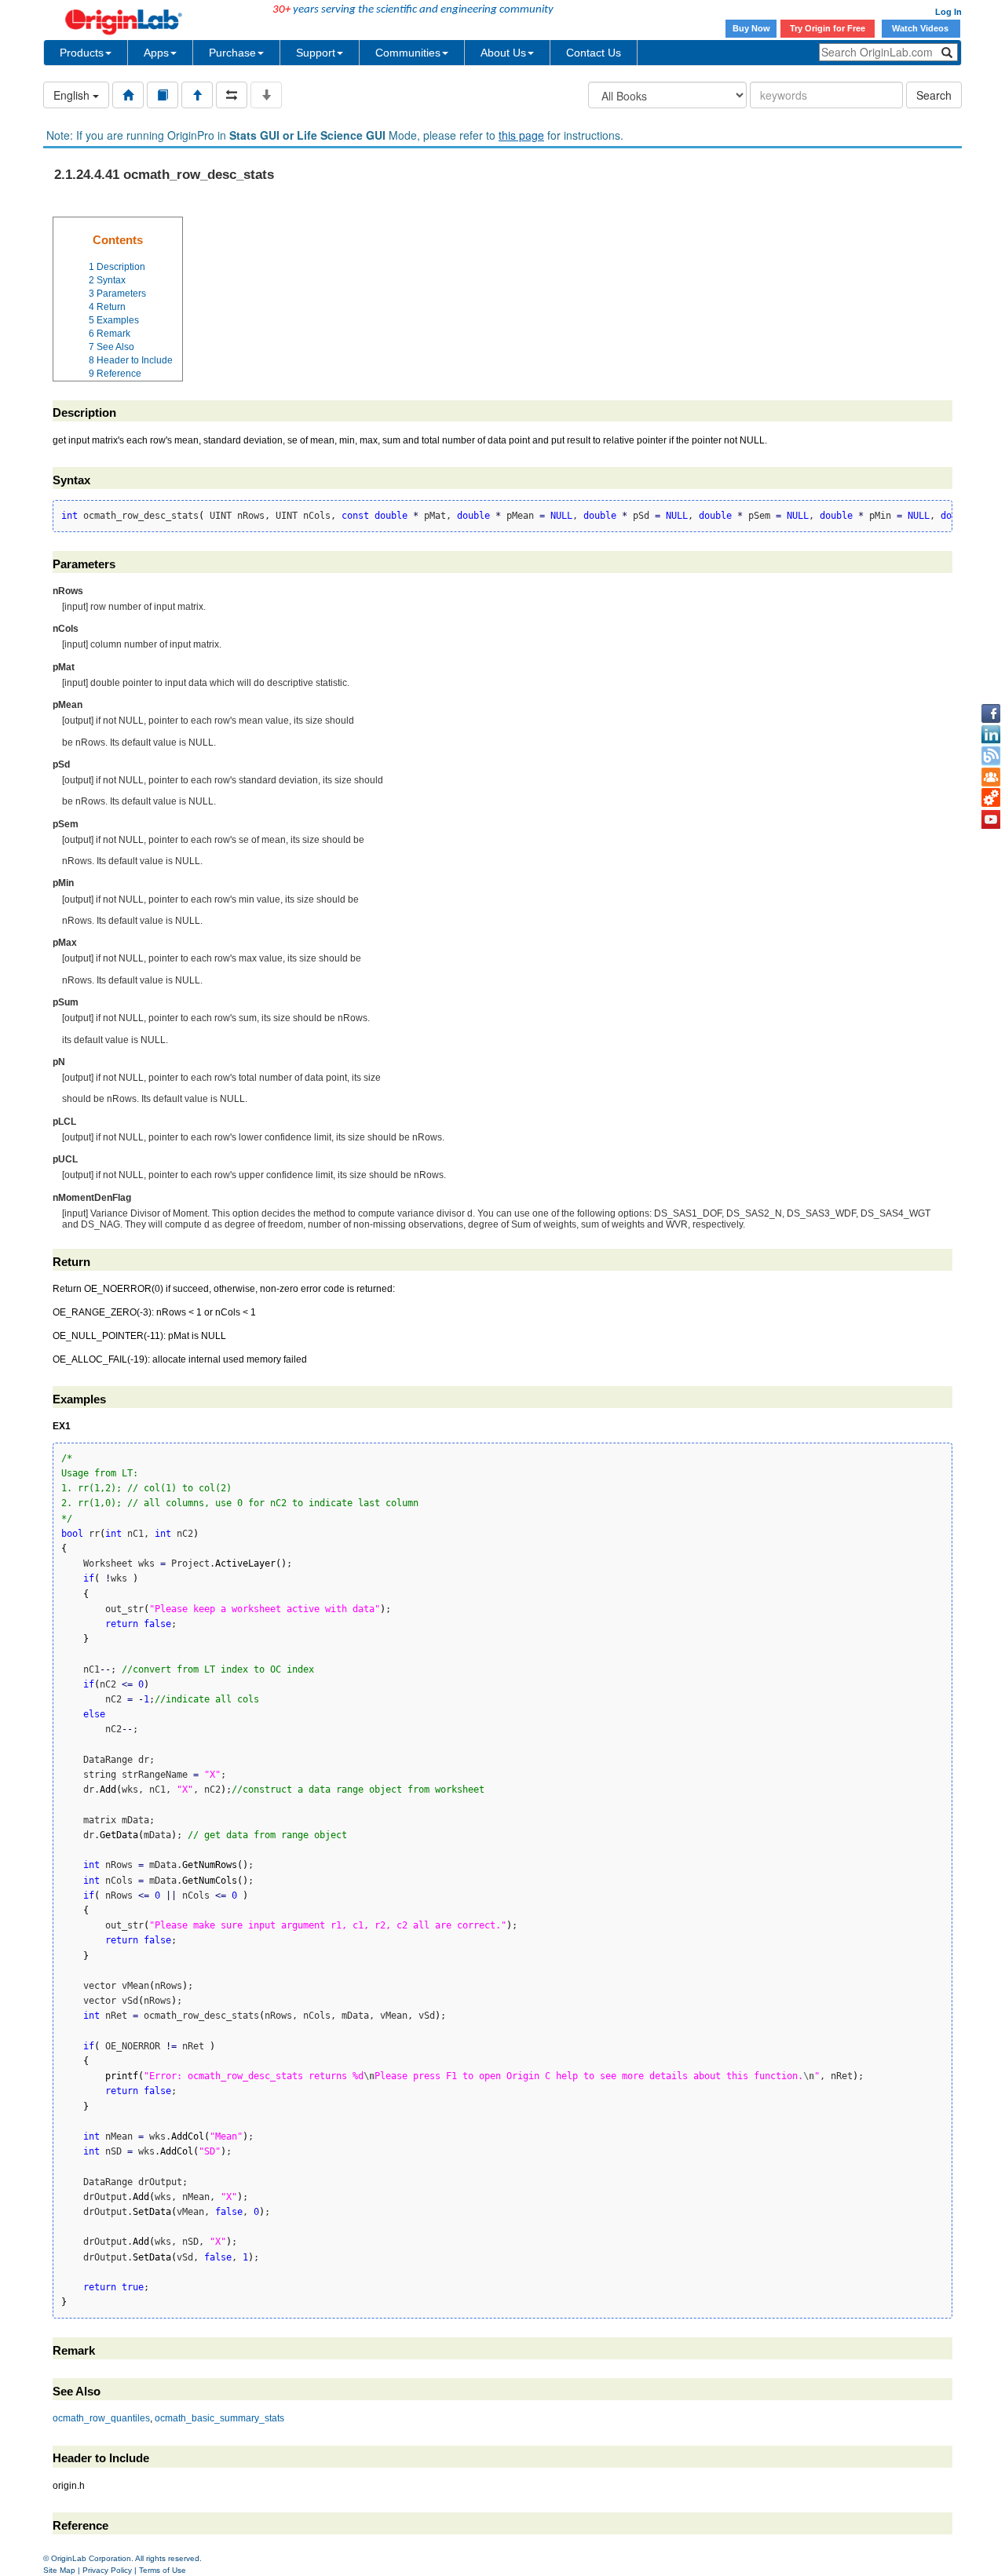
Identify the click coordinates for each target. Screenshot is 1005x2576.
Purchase (232, 53)
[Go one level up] (197, 95)
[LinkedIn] (991, 735)
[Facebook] (991, 713)
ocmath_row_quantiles (101, 2418)
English (73, 95)
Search (934, 95)
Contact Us (594, 53)
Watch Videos (921, 28)
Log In (948, 12)
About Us (503, 53)
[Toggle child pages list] (266, 95)
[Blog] (991, 756)
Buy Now (751, 28)
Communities (408, 53)
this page (521, 135)
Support (316, 53)
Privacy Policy (107, 2570)
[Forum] (991, 777)
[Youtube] (991, 819)
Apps (156, 53)
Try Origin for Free (828, 28)
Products (82, 53)
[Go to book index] (163, 95)
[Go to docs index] (128, 95)
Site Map (59, 2570)
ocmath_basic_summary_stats (219, 2418)
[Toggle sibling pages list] (232, 95)
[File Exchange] (991, 798)
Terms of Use (163, 2570)
